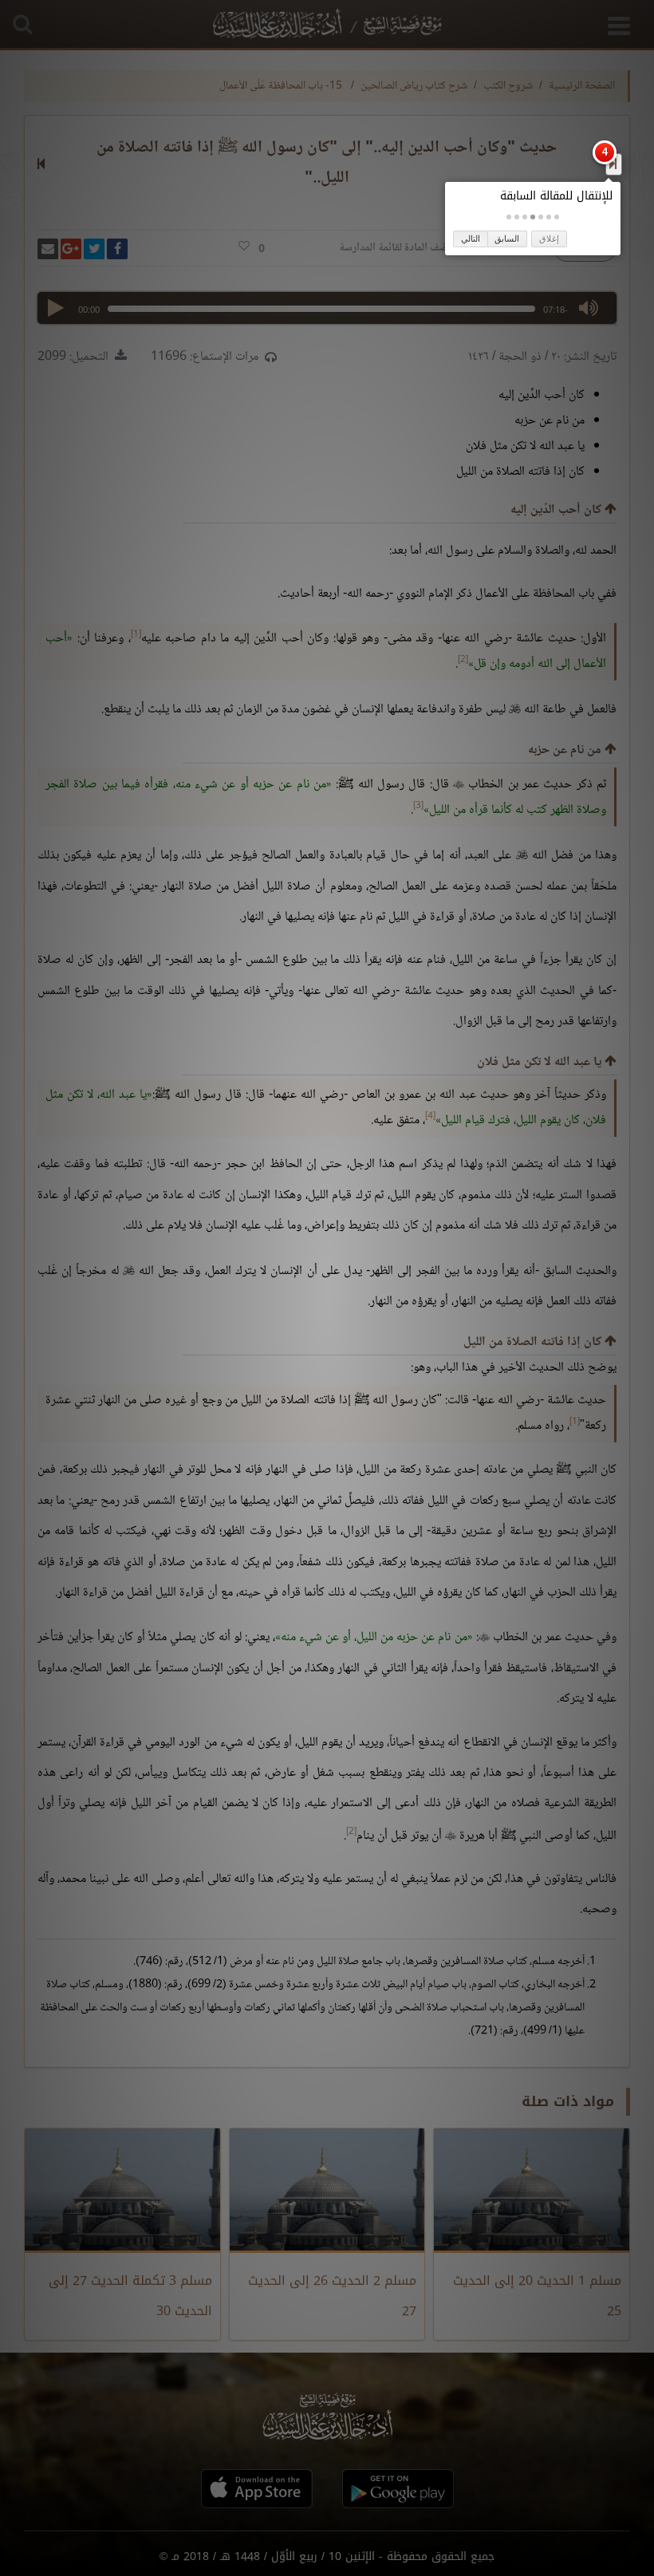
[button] (557, 217)
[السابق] (613, 164)
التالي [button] (471, 239)
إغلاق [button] (549, 239)
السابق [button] (507, 239)
